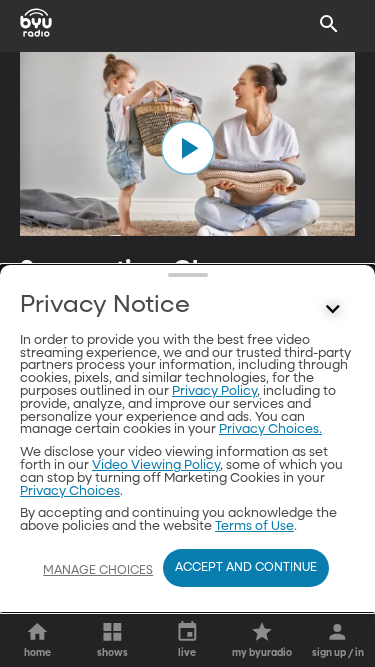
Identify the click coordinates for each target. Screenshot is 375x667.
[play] (188, 148)
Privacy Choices (70, 491)
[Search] (329, 24)
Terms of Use (254, 526)
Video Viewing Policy (156, 465)
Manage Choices (98, 571)
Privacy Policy (214, 391)
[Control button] (333, 310)
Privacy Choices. (270, 429)
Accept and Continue (246, 568)
